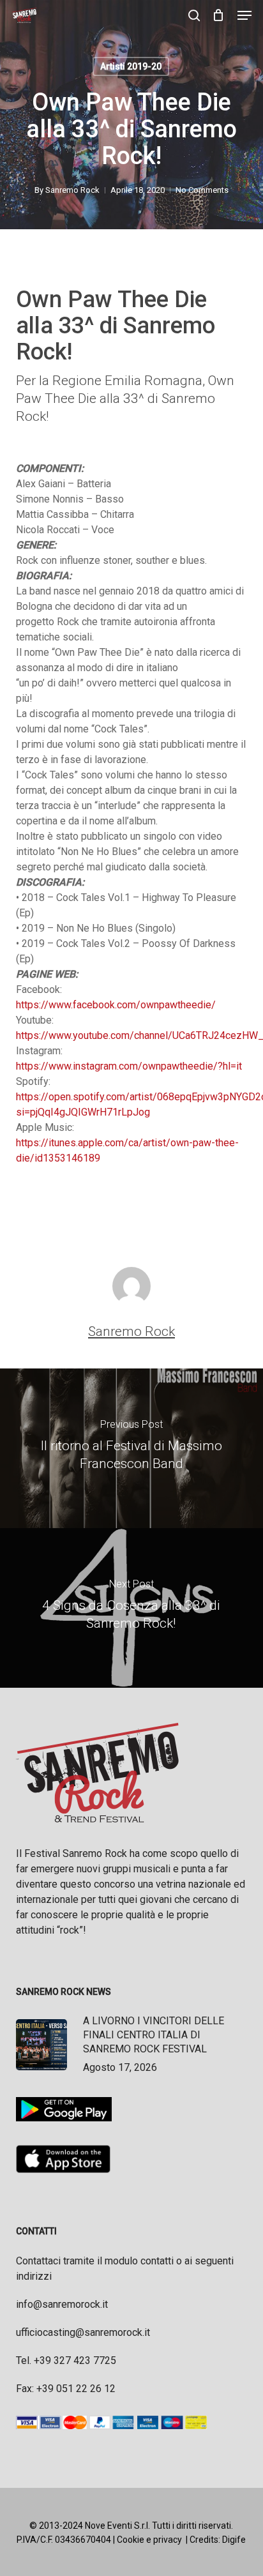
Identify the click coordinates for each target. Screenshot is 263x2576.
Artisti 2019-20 (131, 66)
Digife (234, 2540)
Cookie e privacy (149, 2540)
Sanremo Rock (72, 190)
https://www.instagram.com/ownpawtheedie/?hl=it (129, 1066)
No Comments (202, 190)
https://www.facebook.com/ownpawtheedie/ (116, 1005)
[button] (244, 15)
